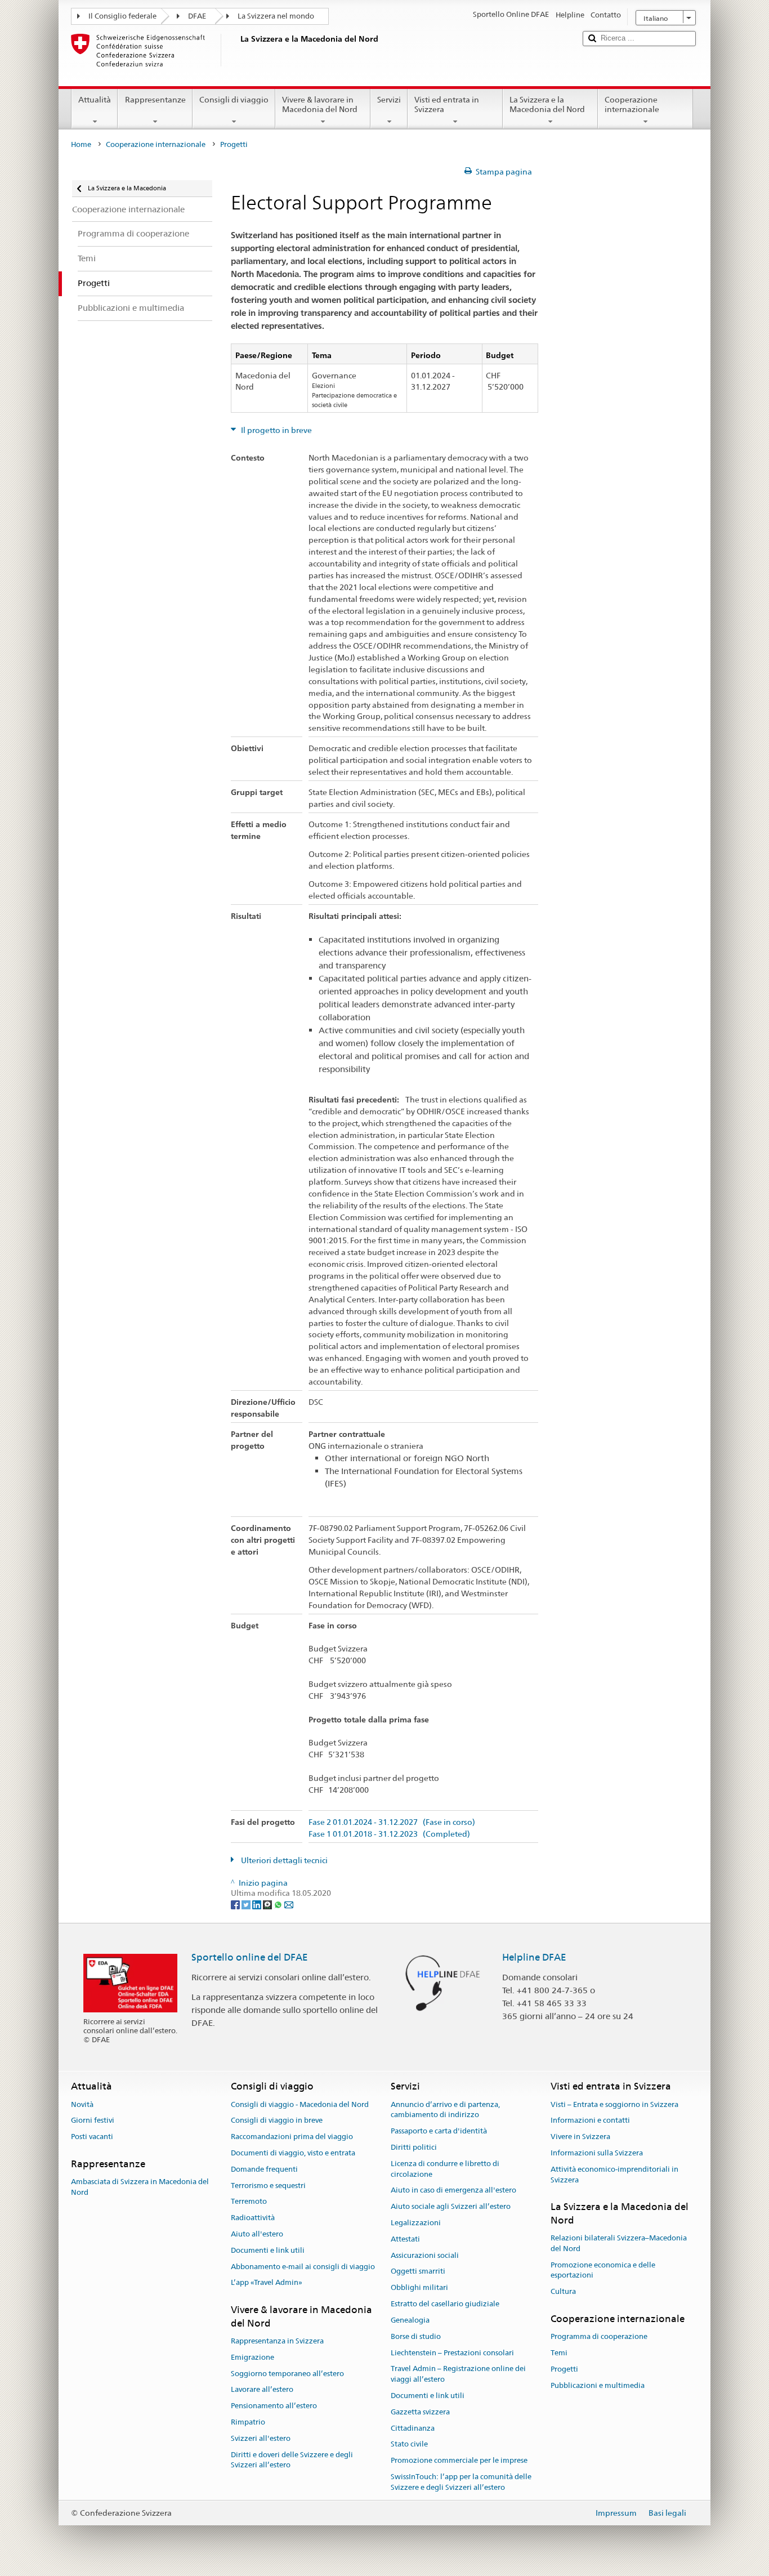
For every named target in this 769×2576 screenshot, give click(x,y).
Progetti (564, 2369)
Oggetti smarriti (418, 2272)
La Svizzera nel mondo (276, 16)
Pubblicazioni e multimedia (598, 2385)
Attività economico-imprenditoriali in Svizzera (614, 2175)
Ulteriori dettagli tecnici (283, 1860)
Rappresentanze (155, 100)
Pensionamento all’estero (274, 2406)
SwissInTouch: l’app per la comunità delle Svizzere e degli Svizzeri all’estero (461, 2482)
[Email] (289, 1904)
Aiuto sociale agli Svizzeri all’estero (451, 2206)
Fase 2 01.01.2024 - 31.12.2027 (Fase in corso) (392, 1822)
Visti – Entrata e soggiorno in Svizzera (614, 2104)
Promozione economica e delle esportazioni (603, 2270)
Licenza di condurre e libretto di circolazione (445, 2169)
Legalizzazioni (416, 2223)
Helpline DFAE (534, 1957)
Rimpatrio (248, 2422)
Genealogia (410, 2320)
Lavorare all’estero (262, 2390)
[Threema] (268, 1904)
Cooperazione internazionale (632, 104)
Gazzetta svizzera (420, 2412)
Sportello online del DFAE (250, 1957)
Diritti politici (414, 2147)
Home (81, 144)
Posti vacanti (92, 2137)
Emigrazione (252, 2357)
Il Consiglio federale (122, 16)
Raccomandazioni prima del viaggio (292, 2137)
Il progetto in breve (276, 430)
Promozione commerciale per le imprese (459, 2460)
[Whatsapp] (279, 1904)
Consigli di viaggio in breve (277, 2121)
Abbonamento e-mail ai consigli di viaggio (303, 2267)
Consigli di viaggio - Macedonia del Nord (300, 2104)
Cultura (563, 2292)
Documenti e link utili (268, 2250)
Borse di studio (416, 2336)
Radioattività (253, 2218)
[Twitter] (247, 1904)
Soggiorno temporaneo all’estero (287, 2374)
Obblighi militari (419, 2288)
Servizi (389, 100)
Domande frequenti (264, 2169)
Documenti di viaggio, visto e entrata (293, 2153)
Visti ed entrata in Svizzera (447, 104)
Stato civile (409, 2445)
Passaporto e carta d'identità (439, 2131)
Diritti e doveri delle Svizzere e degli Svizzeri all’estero (292, 2460)
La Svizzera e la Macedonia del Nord (547, 104)
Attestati (405, 2239)
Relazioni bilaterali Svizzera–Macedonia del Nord (619, 2243)
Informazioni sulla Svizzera (597, 2153)
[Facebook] (236, 1904)
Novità (82, 2104)
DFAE (197, 16)
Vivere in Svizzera (580, 2137)
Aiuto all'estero (257, 2234)
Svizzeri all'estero (261, 2438)
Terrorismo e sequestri (268, 2186)
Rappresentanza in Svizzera (277, 2341)
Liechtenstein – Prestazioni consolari (452, 2353)
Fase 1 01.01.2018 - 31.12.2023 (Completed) (389, 1834)
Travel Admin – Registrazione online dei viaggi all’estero (458, 2374)
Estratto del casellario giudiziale (445, 2304)
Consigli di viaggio (234, 100)
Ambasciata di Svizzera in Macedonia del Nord (140, 2187)
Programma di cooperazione (599, 2337)
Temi (559, 2353)
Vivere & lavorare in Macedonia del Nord (320, 104)
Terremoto (249, 2202)
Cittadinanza (413, 2428)
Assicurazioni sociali (425, 2255)
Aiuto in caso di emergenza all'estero (453, 2191)
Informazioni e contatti (590, 2121)
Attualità (95, 100)
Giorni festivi (93, 2121)
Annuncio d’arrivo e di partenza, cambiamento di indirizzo (445, 2110)
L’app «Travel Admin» (267, 2283)
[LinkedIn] (258, 1904)
